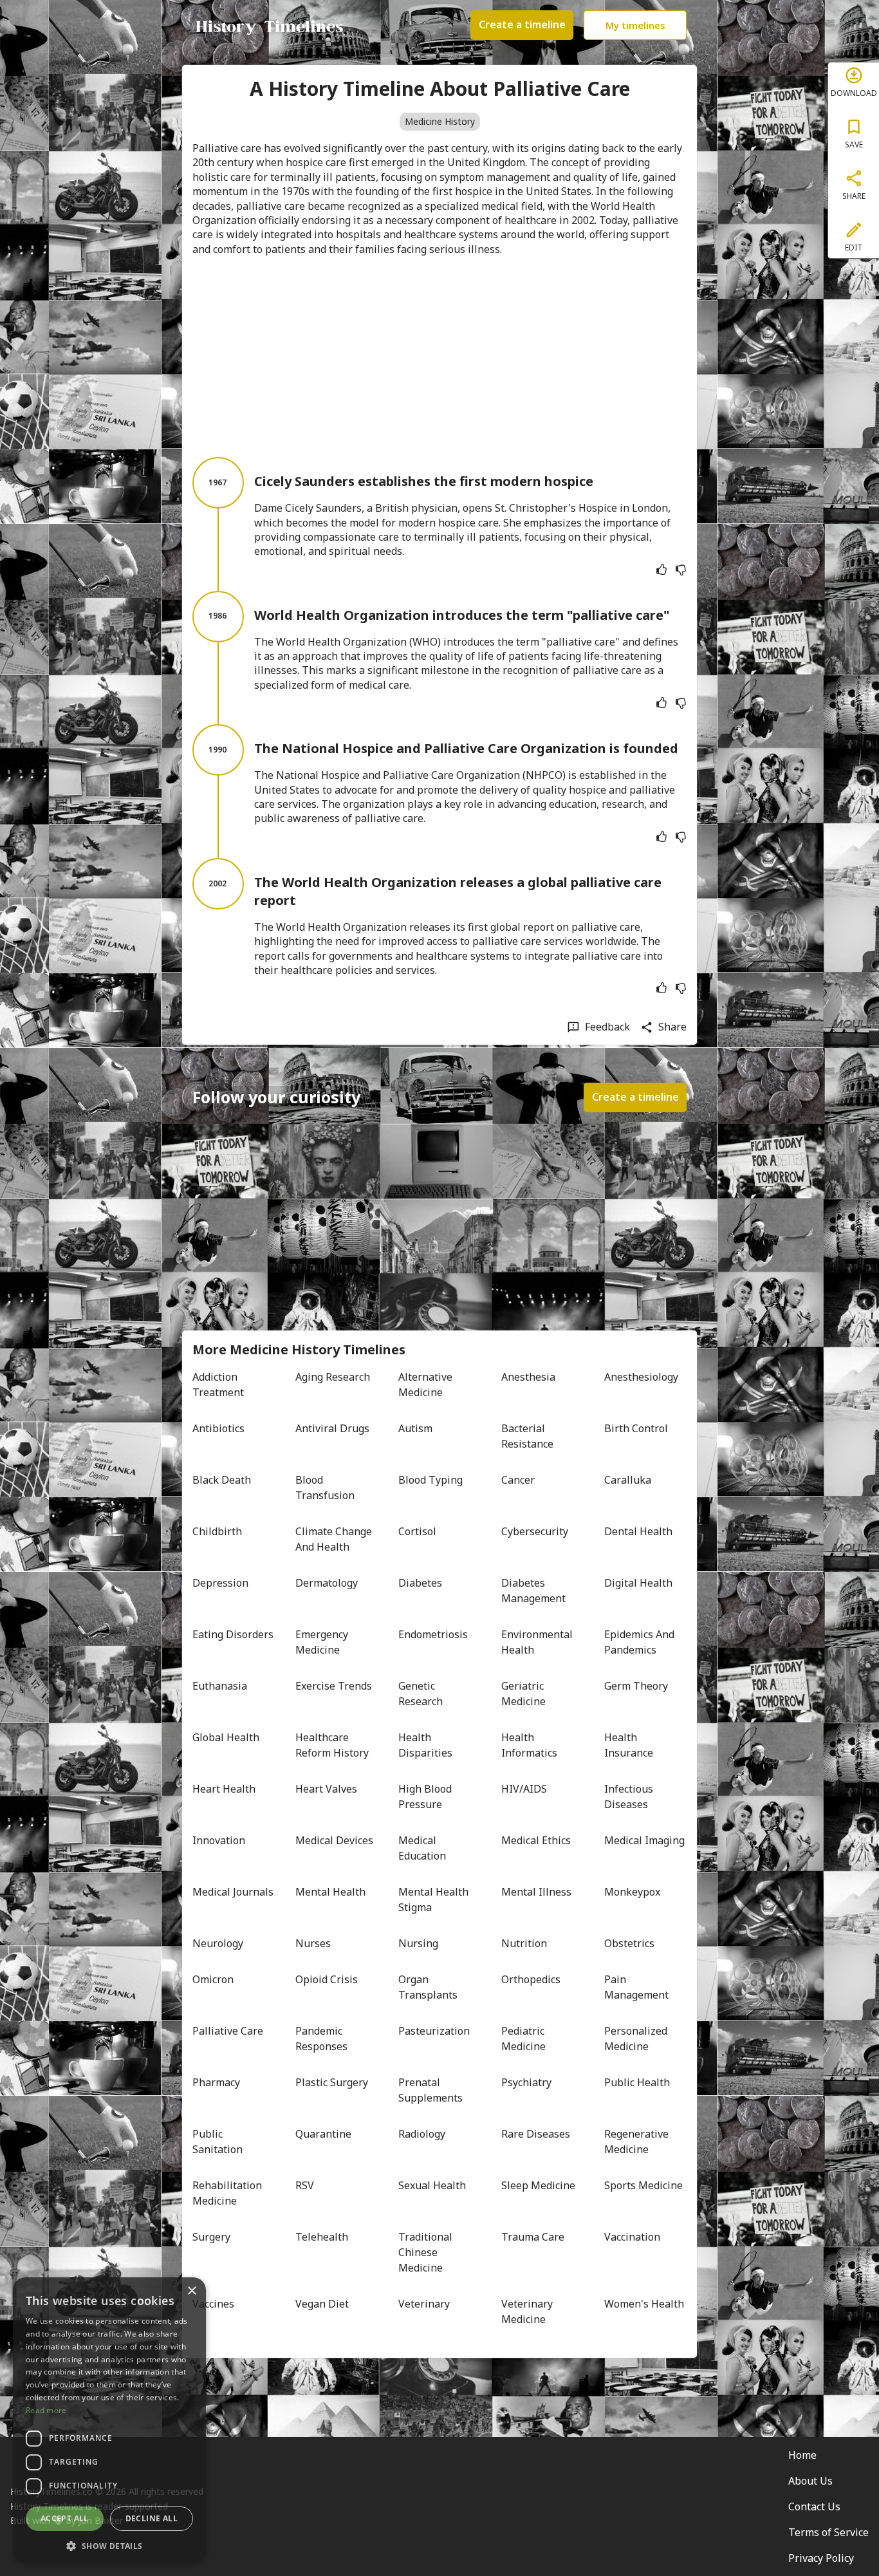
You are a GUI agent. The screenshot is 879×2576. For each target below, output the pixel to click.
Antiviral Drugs (332, 1428)
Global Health (226, 1737)
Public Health (637, 2082)
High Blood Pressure (426, 1797)
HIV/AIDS (524, 1789)
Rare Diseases (536, 2134)
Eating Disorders (233, 1634)
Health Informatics (529, 1745)
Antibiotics (218, 1428)
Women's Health (644, 2304)
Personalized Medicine (637, 2039)
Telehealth (322, 2237)
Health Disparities (425, 1745)
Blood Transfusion (325, 1488)
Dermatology (327, 1583)
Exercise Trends (334, 1686)
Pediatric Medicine (524, 2039)
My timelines (635, 25)
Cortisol (417, 1531)
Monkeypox (632, 1892)
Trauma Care (533, 2237)
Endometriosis (433, 1634)
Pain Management (636, 1987)
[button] (109, 2545)
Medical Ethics (536, 1840)
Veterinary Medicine (528, 2311)
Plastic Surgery (332, 2082)
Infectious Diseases (630, 1797)
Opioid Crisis (327, 1979)
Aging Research (333, 1377)
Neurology (218, 1943)
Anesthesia (528, 1377)
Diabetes (420, 1583)
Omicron (213, 1979)
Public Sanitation (217, 2142)
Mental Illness (536, 1892)
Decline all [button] (152, 2518)
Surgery (211, 2237)
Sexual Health (432, 2185)
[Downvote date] (681, 570)
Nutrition (524, 1943)
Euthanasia (220, 1686)
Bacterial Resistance (527, 1436)
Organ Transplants (428, 1987)
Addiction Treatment (218, 1385)
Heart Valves (326, 1789)
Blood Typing (430, 1480)
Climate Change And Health (335, 1539)
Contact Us (814, 2506)
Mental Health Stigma (435, 1899)
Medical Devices (334, 1840)
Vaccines (213, 2304)
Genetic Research (421, 1694)
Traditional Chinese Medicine (427, 2252)
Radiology (422, 2134)
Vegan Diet (322, 2304)
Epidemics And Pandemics (641, 1642)
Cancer (518, 1480)
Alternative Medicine (427, 1385)
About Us (810, 2481)
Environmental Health (538, 1642)
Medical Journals (233, 1892)
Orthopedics (531, 1979)
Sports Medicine (643, 2185)
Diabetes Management (533, 1591)
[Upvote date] (662, 570)
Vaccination (632, 2237)
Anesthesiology (641, 1377)
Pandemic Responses (321, 2039)
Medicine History (440, 121)
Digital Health (638, 1583)
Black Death (222, 1480)
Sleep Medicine (538, 2185)
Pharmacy (216, 2082)
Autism (415, 1428)
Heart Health (224, 1789)
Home (802, 2455)
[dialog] (109, 2420)
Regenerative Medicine (638, 2142)
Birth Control (636, 1428)
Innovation (219, 1840)
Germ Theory (636, 1686)
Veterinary (424, 2304)
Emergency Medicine (323, 1642)
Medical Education (422, 1848)
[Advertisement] (439, 357)
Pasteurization (434, 2031)
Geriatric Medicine (524, 1694)
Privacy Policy (821, 2558)
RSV (305, 2185)
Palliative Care (228, 2031)
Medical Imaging (644, 1840)
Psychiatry (526, 2082)
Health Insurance (629, 1745)
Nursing (418, 1943)
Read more (46, 2410)
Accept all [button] (65, 2518)
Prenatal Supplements (430, 2090)
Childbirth (217, 1531)
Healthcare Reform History (332, 1745)
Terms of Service (828, 2532)
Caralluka (628, 1480)
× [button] (191, 2291)
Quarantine (323, 2134)
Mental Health (330, 1892)
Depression (220, 1583)
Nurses (313, 1943)
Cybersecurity (535, 1531)
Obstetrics (629, 1943)
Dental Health (638, 1531)
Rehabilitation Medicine (228, 2193)
